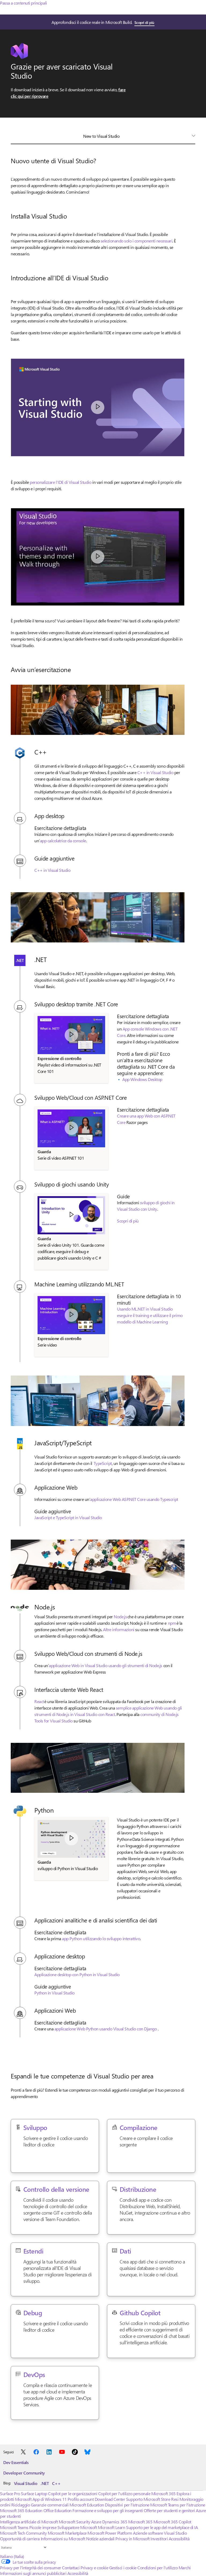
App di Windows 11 (50, 2499)
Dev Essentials (16, 2462)
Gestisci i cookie (123, 2568)
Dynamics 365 (115, 2522)
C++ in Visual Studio (155, 772)
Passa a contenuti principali (23, 3)
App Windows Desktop (142, 1079)
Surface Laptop (34, 2493)
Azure (96, 2522)
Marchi (185, 2568)
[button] (98, 407)
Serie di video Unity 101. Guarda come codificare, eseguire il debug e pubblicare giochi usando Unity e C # (71, 1251)
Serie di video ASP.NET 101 (61, 1158)
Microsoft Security (74, 2522)
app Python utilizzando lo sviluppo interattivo (101, 1938)
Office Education (58, 2510)
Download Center (110, 2499)
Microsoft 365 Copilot (172, 2522)
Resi (175, 2499)
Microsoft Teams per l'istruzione (178, 2505)
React (39, 1701)
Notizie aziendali (100, 2539)
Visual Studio (26, 2483)
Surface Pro (10, 2493)
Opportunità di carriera (20, 2539)
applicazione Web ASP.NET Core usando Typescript (134, 1499)
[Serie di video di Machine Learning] (71, 1315)
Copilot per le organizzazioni (73, 2493)
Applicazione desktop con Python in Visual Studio (77, 1974)
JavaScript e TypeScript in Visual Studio (68, 1517)
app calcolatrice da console (63, 841)
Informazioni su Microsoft (63, 2539)
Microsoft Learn (112, 2527)
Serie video (47, 1345)
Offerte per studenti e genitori (169, 2510)
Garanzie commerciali (50, 2505)
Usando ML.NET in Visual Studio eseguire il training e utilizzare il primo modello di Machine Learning (150, 1315)
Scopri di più (144, 22)
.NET (45, 2483)
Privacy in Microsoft (132, 2539)
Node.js (120, 1617)
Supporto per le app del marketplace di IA (162, 2527)
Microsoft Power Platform (110, 2533)
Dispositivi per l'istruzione (127, 2505)
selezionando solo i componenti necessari (137, 241)
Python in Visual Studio (54, 1993)
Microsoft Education (87, 2505)
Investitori (159, 2539)
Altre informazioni (119, 1629)
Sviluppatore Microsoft (77, 2527)
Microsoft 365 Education (21, 2510)
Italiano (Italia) (12, 2556)
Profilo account (81, 2499)
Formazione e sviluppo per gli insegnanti (108, 2510)
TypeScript (103, 1463)
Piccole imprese (43, 2527)
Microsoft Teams (14, 2527)
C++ (56, 2483)
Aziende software (148, 2533)
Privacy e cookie (94, 2568)
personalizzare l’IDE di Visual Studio (60, 482)
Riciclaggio (21, 2505)
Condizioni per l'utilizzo (157, 2568)
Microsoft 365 (163, 2493)
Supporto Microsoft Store (148, 2499)
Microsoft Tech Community (23, 2533)
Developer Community (24, 2473)
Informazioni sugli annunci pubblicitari (33, 2573)
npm (172, 1623)
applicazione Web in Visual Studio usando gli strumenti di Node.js (106, 1665)
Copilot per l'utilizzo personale (124, 2493)
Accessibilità (179, 2539)
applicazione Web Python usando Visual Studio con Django (106, 2029)
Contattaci (71, 2568)
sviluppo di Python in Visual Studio (68, 1868)
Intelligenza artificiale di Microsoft (29, 2522)
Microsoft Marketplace (67, 2533)
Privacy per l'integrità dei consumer (31, 2568)
